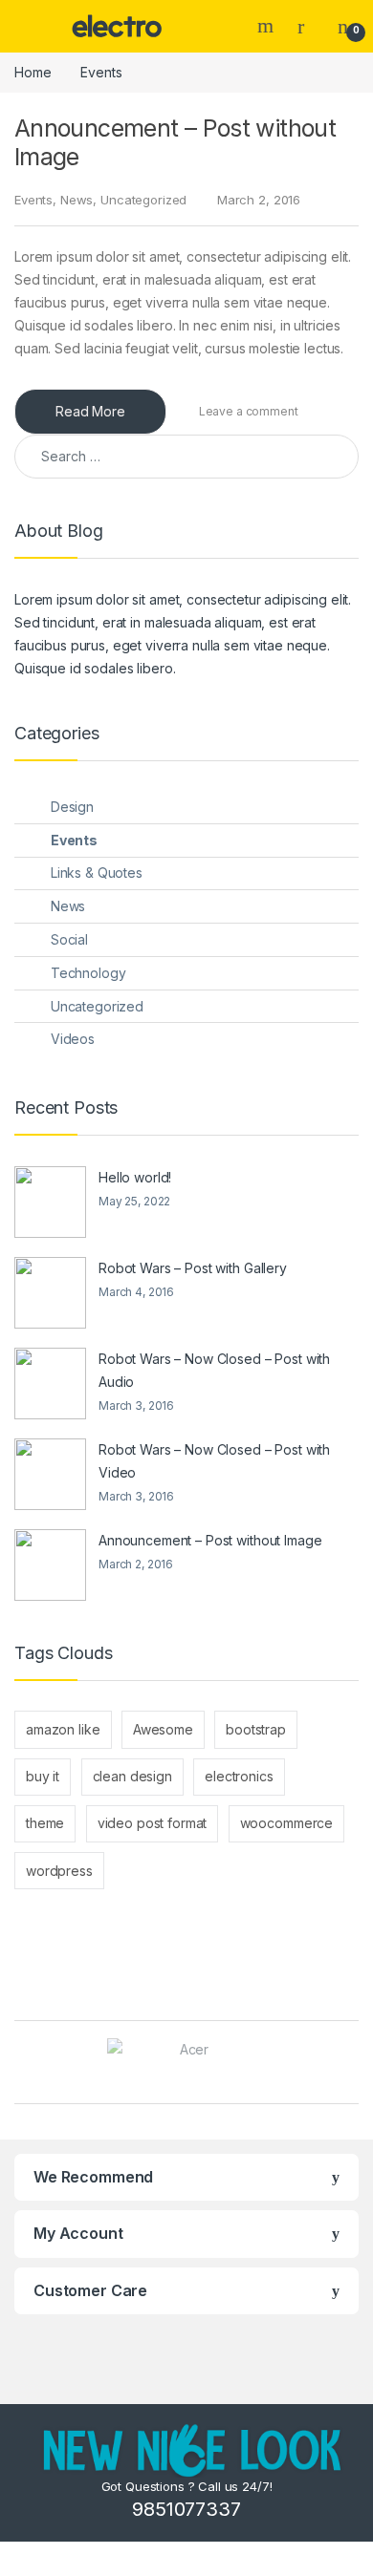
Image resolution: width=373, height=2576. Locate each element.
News (77, 200)
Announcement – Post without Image (210, 1540)
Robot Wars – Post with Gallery (193, 1268)
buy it (43, 1776)
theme (45, 1823)
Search (268, 26)
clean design (132, 1776)
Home (33, 72)
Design (72, 807)
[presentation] (353, 2064)
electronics (239, 1776)
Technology (88, 973)
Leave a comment (249, 411)
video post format (153, 1823)
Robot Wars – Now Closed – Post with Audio (214, 1370)
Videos (73, 1039)
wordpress (59, 1871)
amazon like (63, 1729)
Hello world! (135, 1177)
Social (69, 939)
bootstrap (256, 1729)
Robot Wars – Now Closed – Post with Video (214, 1461)
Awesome (163, 1729)
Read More (90, 411)
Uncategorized (143, 200)
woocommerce (286, 1823)
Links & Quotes (97, 873)
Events (33, 200)
